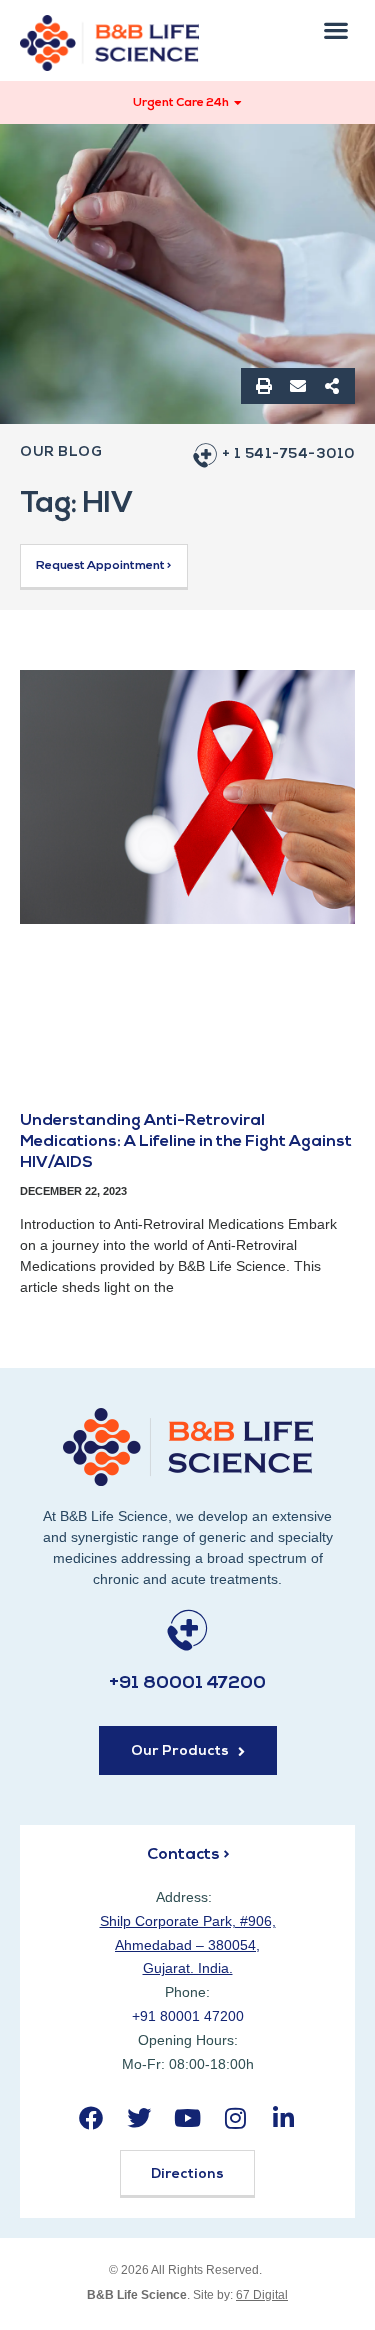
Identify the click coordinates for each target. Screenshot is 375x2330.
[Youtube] (187, 2117)
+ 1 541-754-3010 (288, 454)
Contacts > (188, 1855)
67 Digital (262, 2295)
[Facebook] (91, 2117)
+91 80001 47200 (187, 1684)
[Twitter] (139, 2117)
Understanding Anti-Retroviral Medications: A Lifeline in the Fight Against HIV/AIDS (186, 1142)
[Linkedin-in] (283, 2117)
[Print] (264, 386)
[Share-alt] (332, 386)
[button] (335, 29)
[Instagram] (235, 2117)
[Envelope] (298, 386)
